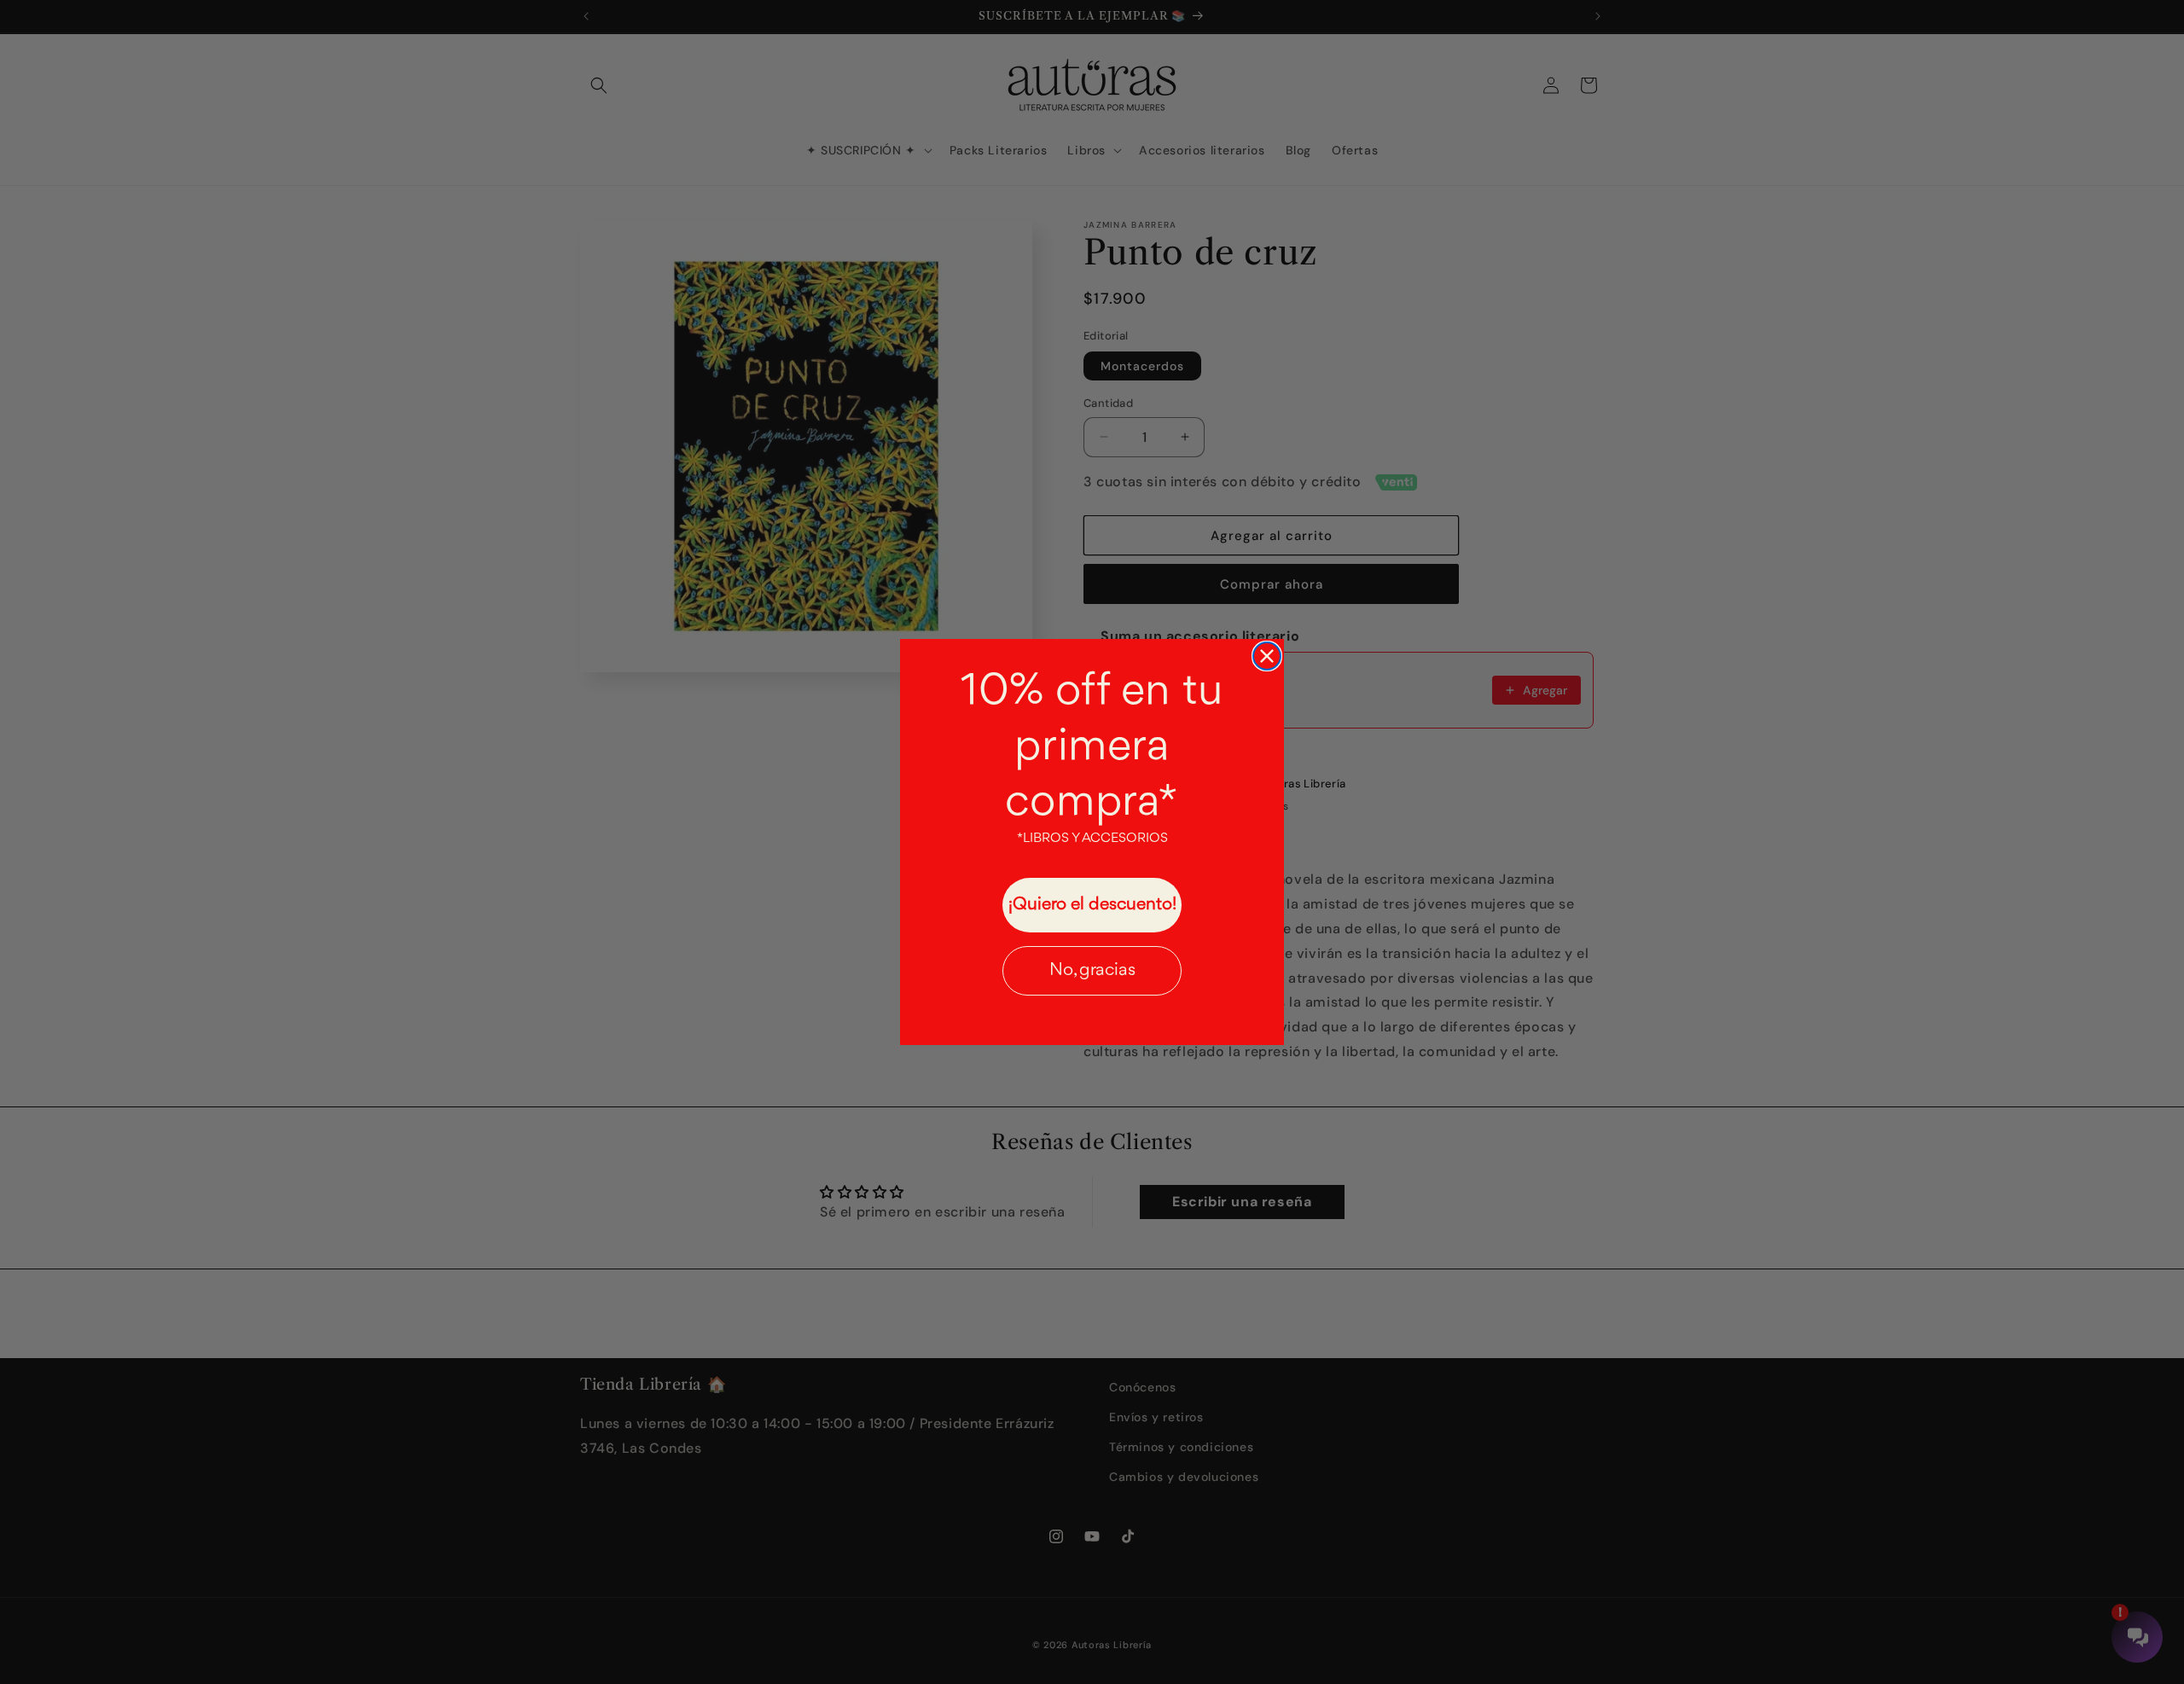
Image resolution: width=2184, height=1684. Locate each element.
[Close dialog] (1267, 656)
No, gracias (1092, 970)
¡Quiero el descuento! (1092, 905)
